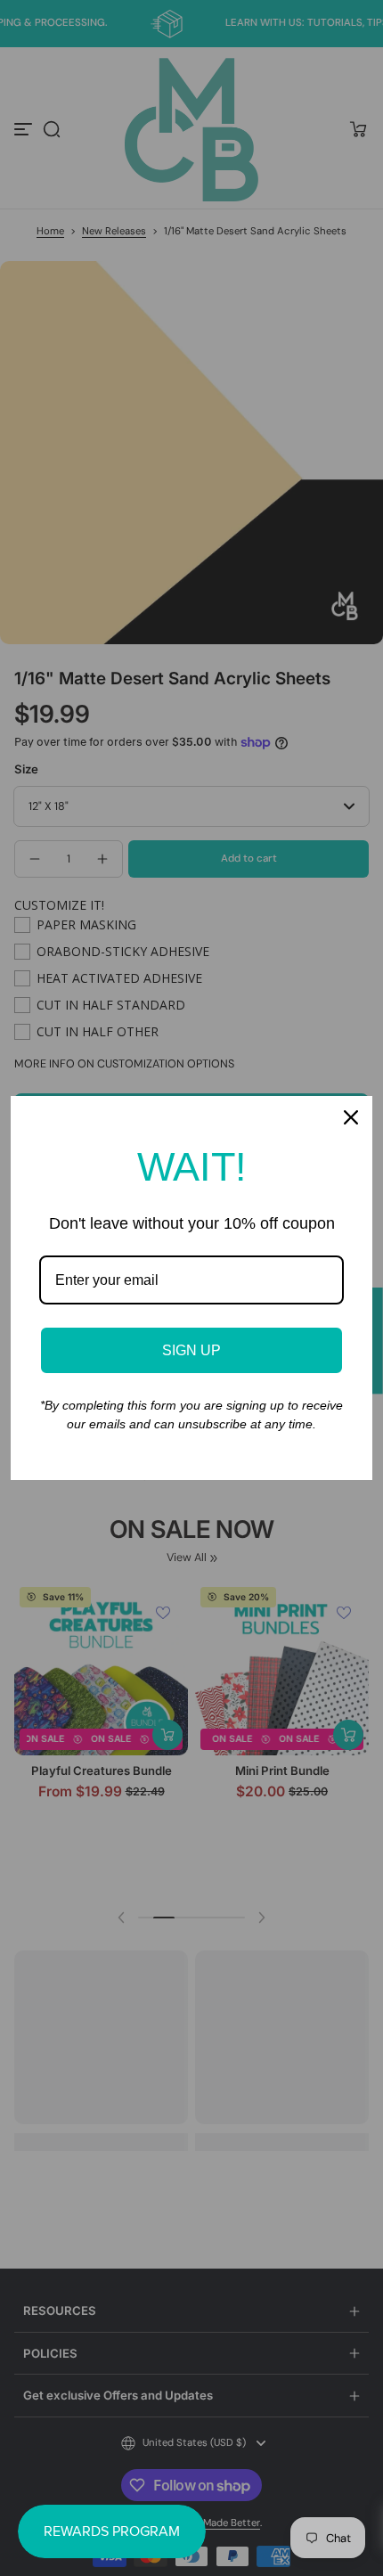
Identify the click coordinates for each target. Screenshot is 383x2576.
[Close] (351, 1117)
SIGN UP (191, 1350)
